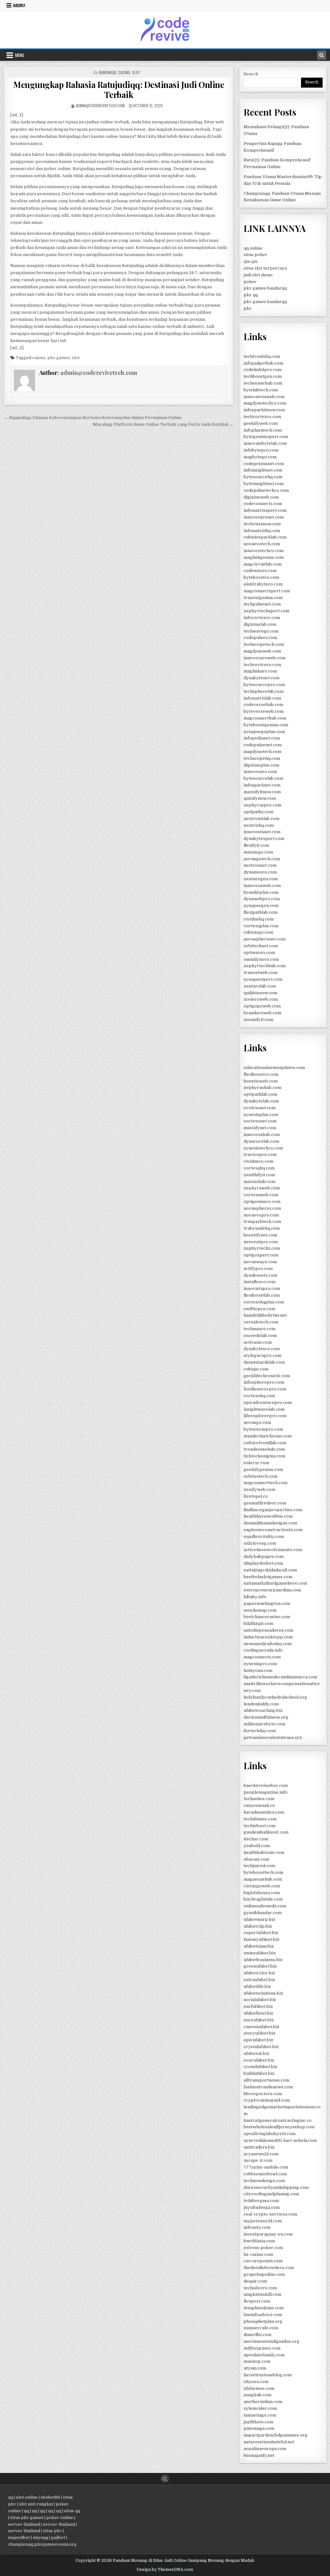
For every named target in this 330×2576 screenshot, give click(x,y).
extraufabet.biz (259, 1980)
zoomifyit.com (258, 1020)
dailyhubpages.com (264, 1556)
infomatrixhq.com (262, 531)
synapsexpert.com (263, 979)
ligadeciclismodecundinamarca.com (280, 1677)
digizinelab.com (260, 624)
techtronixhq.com (262, 356)
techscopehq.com (262, 758)
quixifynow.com (260, 798)
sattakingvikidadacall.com (270, 1570)
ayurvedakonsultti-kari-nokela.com (280, 2140)
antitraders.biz (259, 2147)
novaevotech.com (262, 544)
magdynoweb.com (262, 651)
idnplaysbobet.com (263, 1563)
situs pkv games (27, 2518)
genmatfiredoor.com (265, 1503)
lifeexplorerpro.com (265, 1416)
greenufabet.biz (260, 1966)
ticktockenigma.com (264, 1456)
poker (250, 282)
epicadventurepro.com (268, 1402)
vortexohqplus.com (264, 1302)
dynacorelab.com (261, 1141)
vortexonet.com (260, 1121)
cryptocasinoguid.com (267, 2100)
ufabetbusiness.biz (263, 1960)
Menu (19, 5)
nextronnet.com (260, 865)
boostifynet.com (260, 1235)
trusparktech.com (262, 1221)
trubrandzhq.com (262, 1228)
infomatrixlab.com (262, 698)
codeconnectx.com (263, 504)
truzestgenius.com (263, 598)
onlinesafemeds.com (265, 1906)
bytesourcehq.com (263, 477)
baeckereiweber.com (266, 1785)
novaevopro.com (261, 1215)
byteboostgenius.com (266, 725)
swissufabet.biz (260, 1953)
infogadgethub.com (263, 363)
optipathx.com (258, 812)
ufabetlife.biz (257, 1986)
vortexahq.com (259, 1168)
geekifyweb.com (261, 423)
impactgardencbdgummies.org (276, 2435)
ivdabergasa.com (261, 2201)
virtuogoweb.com (262, 1886)
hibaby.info (255, 1597)
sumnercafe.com (261, 2328)
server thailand (24, 2524)
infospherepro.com (264, 1382)
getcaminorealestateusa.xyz (273, 1737)
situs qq (72, 2511)
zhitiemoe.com (259, 2388)
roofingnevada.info (263, 1650)
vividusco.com (258, 1161)
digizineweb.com (261, 497)
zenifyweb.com (259, 1489)
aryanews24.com (261, 2154)
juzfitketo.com (258, 2422)
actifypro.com (258, 1269)
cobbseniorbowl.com (265, 2174)
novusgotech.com (262, 859)
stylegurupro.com (262, 1355)
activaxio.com (258, 1342)
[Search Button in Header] (322, 55)
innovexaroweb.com (265, 658)
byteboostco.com (261, 577)
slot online (27, 2497)
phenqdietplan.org (263, 2321)
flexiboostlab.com (262, 1295)
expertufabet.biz (261, 1933)
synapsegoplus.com (264, 732)
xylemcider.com (260, 2408)
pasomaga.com (259, 2428)
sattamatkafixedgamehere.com (275, 1583)
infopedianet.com (262, 738)
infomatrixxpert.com (265, 510)
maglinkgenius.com (264, 557)
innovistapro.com (262, 1288)
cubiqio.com (256, 1369)
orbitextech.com (261, 1476)
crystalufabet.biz (261, 2047)
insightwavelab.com (264, 1409)
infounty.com (257, 2227)
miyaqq (40, 2538)
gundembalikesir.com (266, 1832)
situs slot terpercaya (265, 268)
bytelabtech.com (261, 390)
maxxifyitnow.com (262, 792)
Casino (124, 72)
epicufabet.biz (258, 2040)
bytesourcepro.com (264, 685)
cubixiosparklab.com (265, 537)
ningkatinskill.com (262, 2294)
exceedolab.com (260, 1336)
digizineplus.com (261, 765)
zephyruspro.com (262, 805)
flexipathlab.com (261, 912)
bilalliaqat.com (258, 1623)
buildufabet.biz (259, 2073)
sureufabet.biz (259, 2020)
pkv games (59, 358)
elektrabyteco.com (263, 584)
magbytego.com (260, 457)
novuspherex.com (262, 1208)
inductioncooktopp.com (268, 1637)
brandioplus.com (261, 892)
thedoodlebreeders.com (269, 2268)
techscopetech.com (264, 644)
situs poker (256, 255)
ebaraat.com (256, 1859)
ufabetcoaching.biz (263, 1710)
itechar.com (256, 1839)
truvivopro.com (260, 1154)
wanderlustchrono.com (268, 1436)
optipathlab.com (260, 1094)
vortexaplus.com (261, 926)
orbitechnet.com (261, 946)
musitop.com (257, 2361)
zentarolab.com (260, 986)
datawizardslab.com (264, 1362)
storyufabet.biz (260, 2033)
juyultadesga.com (262, 2207)
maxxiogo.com (258, 852)
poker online (60, 2518)
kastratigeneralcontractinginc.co (278, 2120)
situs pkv (52, 2531)
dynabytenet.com (262, 678)
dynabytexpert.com (264, 839)
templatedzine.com (264, 2308)
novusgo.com (257, 1422)
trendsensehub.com (264, 1449)
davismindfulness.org (266, 1717)
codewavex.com (260, 571)
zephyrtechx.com (262, 1248)
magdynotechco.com (265, 403)
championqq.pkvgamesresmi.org (42, 2544)
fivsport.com (257, 2301)
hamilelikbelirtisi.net (265, 1315)
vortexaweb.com (261, 1195)
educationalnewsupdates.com (274, 1068)
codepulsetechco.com (266, 490)
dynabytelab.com (261, 1101)
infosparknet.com (262, 785)
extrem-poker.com (263, 2248)
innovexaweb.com (262, 886)
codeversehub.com (263, 705)
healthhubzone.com (264, 1852)
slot (76, 358)
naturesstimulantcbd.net (269, 2442)
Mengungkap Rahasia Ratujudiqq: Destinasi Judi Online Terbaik (119, 90)
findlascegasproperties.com (273, 1510)
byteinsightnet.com (264, 484)
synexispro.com (260, 1664)
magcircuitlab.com (263, 564)
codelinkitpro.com (263, 370)
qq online (253, 248)
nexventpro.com (261, 1242)
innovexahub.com (262, 1135)
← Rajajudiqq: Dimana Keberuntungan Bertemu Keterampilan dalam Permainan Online (93, 418)
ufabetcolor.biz (259, 1973)
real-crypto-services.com (270, 2214)
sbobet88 (50, 2497)
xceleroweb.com (261, 999)
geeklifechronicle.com (267, 1376)
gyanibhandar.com (263, 1913)
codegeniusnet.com (264, 464)
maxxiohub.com (260, 1182)
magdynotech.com (262, 752)
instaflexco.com (260, 1282)
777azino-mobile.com (266, 2167)
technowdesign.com (264, 2181)
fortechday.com (260, 1731)
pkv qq (251, 295)
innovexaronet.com (264, 517)
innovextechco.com (264, 551)
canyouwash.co (259, 1805)
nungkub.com (257, 2395)
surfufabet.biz (258, 2006)
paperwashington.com (267, 1603)
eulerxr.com (256, 1463)
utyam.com (255, 2368)
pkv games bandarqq (265, 288)
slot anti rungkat (36, 2504)
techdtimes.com (260, 1819)
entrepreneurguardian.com (272, 1590)
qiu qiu (251, 261)
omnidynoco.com (261, 959)
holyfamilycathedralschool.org (275, 1697)
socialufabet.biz (260, 2000)
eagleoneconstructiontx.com (273, 1530)
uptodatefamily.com (264, 2355)
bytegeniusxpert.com (266, 437)
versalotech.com (261, 1322)
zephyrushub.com (262, 1088)
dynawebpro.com (262, 899)
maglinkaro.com (260, 671)
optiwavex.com (259, 953)
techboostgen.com (263, 376)
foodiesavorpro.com (265, 1389)
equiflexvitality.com (264, 1536)
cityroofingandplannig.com (271, 2194)
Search (251, 74)
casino (39, 358)
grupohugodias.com (264, 2274)
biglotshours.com (262, 1893)
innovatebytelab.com (265, 443)
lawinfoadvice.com (263, 2315)
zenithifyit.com (259, 1175)
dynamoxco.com (260, 872)
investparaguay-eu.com (268, 2234)
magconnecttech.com (266, 1483)
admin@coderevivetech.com (100, 105)
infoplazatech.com (263, 430)
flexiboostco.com (261, 1074)
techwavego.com (261, 631)
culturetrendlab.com (265, 1443)
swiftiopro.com (259, 1309)
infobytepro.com (261, 450)
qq (11, 2497)
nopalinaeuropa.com (265, 2449)
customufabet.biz (262, 2027)
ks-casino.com (258, 2254)
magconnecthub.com (265, 718)
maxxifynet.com (260, 1128)
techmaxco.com (260, 1329)
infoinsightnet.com (263, 470)
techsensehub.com (263, 383)
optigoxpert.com (261, 1255)
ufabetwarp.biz (259, 1919)
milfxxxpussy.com (262, 2348)
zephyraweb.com (262, 1188)
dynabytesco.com (262, 1349)
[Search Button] (165, 2479)
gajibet (58, 2538)
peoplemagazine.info (266, 1792)
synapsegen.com (261, 906)
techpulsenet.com (262, 604)
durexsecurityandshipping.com (276, 2187)
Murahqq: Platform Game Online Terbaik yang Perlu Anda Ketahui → (163, 424)
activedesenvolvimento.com (273, 1550)
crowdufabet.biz (261, 2067)
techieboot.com (260, 1826)
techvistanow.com (262, 524)
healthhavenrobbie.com (268, 1516)
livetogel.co (256, 1496)
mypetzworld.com (263, 2221)
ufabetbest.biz (258, 2013)
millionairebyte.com (264, 1724)
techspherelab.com (264, 691)
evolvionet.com (260, 1108)
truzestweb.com (261, 973)
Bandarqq (108, 72)
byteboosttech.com (263, 1872)
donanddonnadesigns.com (270, 1523)
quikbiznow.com (260, 993)
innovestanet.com (262, 832)
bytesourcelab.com (263, 778)
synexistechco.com (263, 1148)
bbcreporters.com (263, 2094)
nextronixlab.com (262, 819)
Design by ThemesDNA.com (165, 2570)
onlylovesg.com (260, 1543)
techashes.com (259, 1799)
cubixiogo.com (258, 932)
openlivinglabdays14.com (270, 2134)
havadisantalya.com (264, 1812)
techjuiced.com (259, 1866)
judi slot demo (258, 275)
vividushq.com (259, 919)
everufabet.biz (259, 2060)
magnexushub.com (263, 1879)
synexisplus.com (261, 1115)
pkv (248, 308)
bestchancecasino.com (267, 1617)
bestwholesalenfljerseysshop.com (279, 2127)
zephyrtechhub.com (265, 966)
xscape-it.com (258, 2160)
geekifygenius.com (263, 1469)
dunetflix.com (257, 2335)
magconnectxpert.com (267, 591)
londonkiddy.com (261, 1704)
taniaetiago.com (260, 2415)
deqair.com (255, 2281)
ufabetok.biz (257, 2053)
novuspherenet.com (265, 939)
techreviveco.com (262, 665)
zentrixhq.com (259, 825)
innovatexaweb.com (264, 397)
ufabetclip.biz (258, 1926)
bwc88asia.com (259, 2241)
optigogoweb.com (262, 1006)
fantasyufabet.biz (262, 1939)
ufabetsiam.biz (259, 1946)
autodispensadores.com (268, 1630)
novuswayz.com (260, 1262)
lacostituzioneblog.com (268, 2375)
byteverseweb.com (264, 711)
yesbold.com (257, 1846)
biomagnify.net (259, 2455)
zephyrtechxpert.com (267, 611)
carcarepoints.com (263, 2261)
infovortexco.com (262, 618)
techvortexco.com (262, 417)
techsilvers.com (260, 2288)
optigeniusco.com (262, 1202)
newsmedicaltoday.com (268, 1644)
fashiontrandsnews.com (268, 2087)
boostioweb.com (261, 1081)
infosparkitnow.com (264, 410)
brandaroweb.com (262, 1013)
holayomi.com (258, 1670)
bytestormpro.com (263, 1429)
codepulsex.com (260, 638)
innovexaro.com (260, 772)
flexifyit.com (256, 845)
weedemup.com (260, 1610)
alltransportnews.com (267, 2080)
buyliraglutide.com (263, 1899)
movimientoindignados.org (272, 2341)
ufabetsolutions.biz (263, 1993)
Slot (136, 72)
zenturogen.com (261, 879)
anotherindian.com (263, 2402)
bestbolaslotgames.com (268, 1577)
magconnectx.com (262, 1657)
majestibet (19, 2538)
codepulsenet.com (263, 745)
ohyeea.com (256, 2382)
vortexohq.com (259, 1396)
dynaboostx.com (260, 1275)
